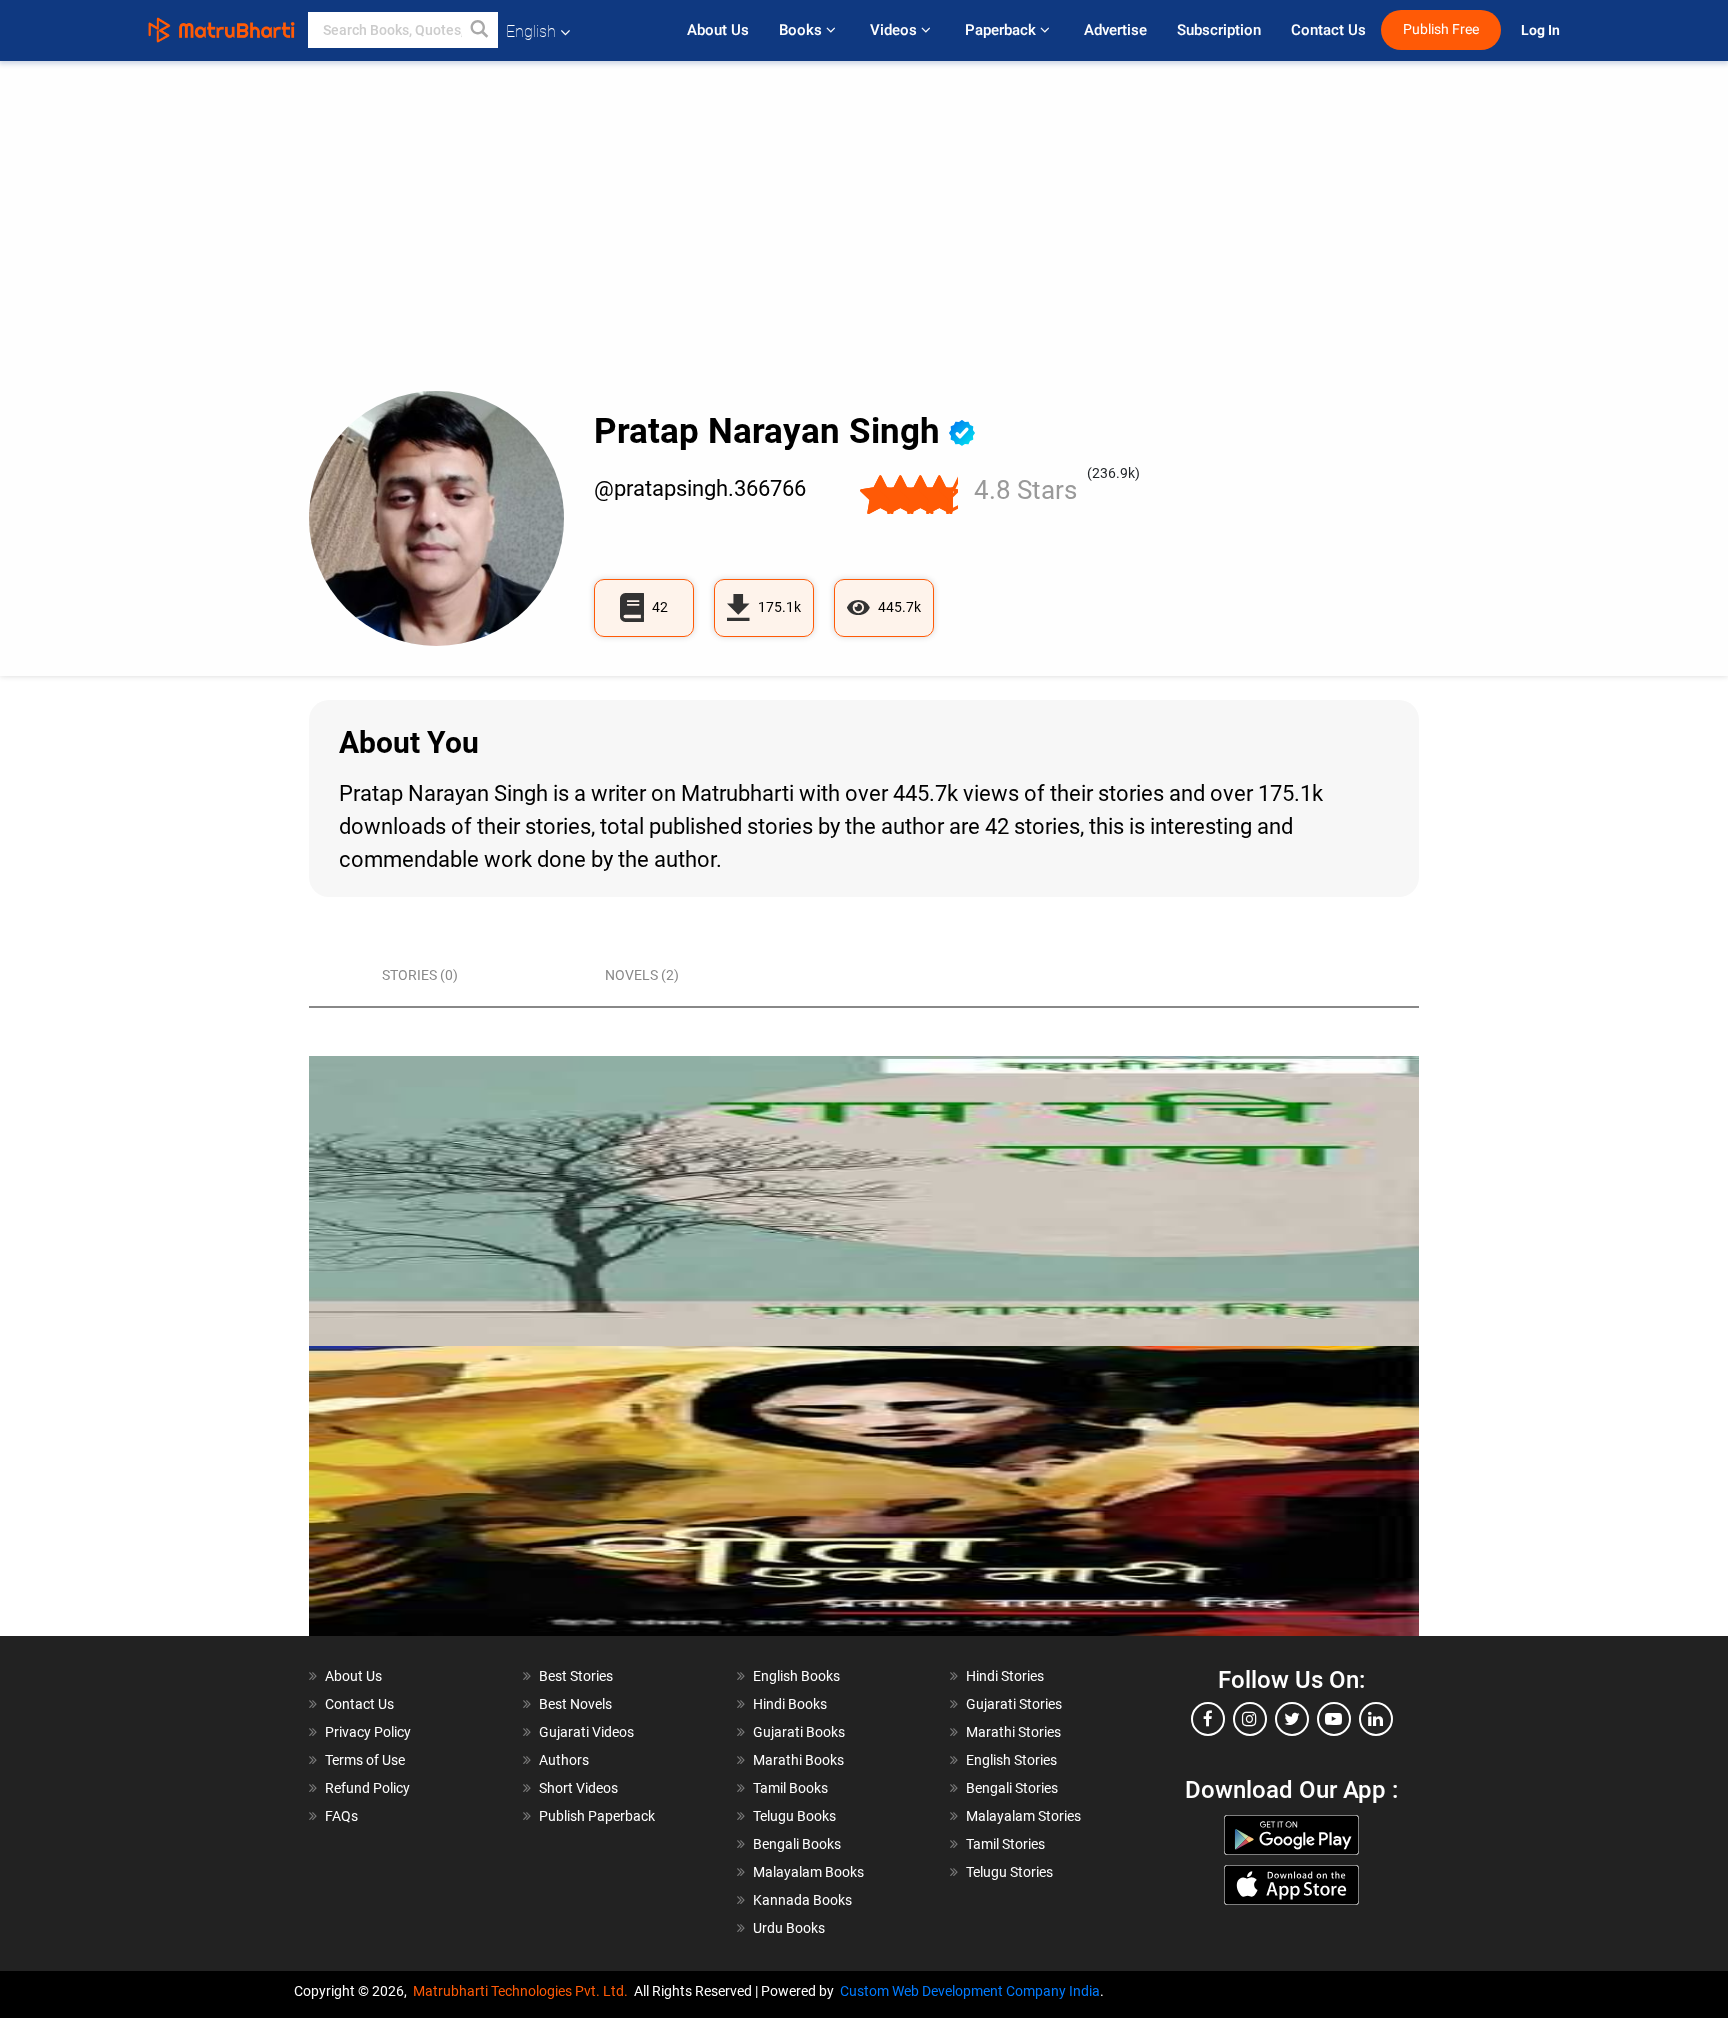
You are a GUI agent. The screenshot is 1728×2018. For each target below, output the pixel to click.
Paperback (1002, 30)
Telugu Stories (1009, 1872)
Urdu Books (789, 1928)
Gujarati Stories (1014, 1704)
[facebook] (1208, 1719)
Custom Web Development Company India (970, 1991)
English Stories (1011, 1760)
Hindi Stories (1005, 1676)
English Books (796, 1676)
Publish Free (1441, 29)
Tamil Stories (1005, 1844)
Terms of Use (365, 1760)
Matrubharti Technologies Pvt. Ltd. (523, 1991)
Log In (1542, 30)
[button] (480, 30)
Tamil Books (790, 1788)
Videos (895, 30)
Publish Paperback (597, 1816)
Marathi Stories (1013, 1732)
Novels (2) (642, 975)
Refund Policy (367, 1788)
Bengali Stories (1012, 1788)
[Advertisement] (864, 241)
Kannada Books (802, 1900)
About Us (718, 30)
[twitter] (1292, 1719)
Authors (564, 1760)
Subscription (1219, 30)
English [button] (531, 31)
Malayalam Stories (1023, 1816)
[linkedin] (1376, 1719)
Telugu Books (794, 1816)
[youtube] (1334, 1719)
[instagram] (1250, 1719)
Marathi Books (798, 1760)
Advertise (1115, 30)
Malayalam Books (808, 1872)
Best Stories (576, 1676)
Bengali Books (797, 1844)
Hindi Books (790, 1704)
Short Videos (578, 1788)
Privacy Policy (368, 1732)
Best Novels (575, 1704)
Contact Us (1328, 30)
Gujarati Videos (586, 1732)
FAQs (341, 1816)
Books (802, 30)
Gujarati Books (799, 1732)
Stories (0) (420, 975)
